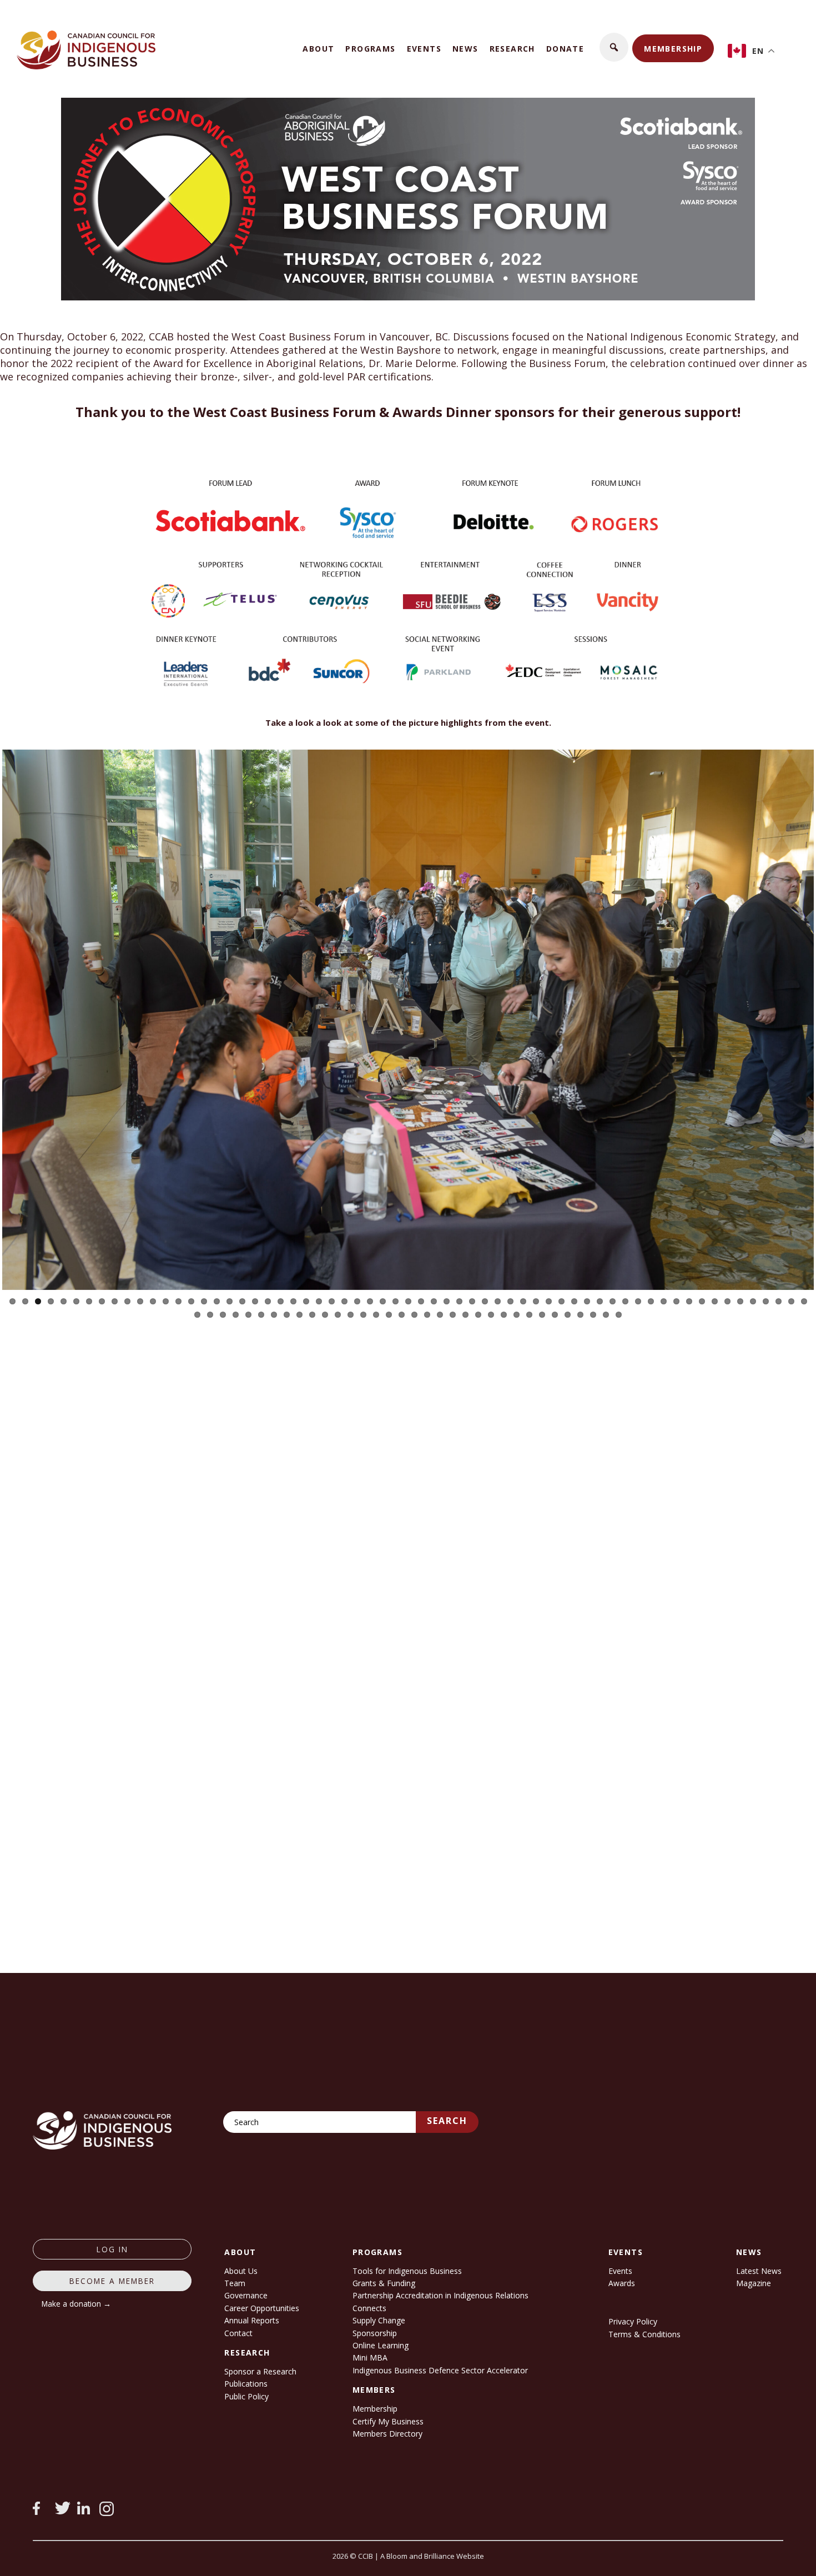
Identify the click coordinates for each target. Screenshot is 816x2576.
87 (491, 1315)
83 (440, 1315)
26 (332, 1301)
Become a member (112, 2281)
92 (555, 1315)
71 (287, 1315)
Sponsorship (375, 2333)
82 (427, 1315)
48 (613, 1301)
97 (619, 1315)
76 (351, 1315)
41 (523, 1301)
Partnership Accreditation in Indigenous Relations (440, 2295)
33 (421, 1301)
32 (408, 1301)
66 (223, 1315)
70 (274, 1315)
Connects (369, 2308)
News (465, 49)
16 (204, 1301)
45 (574, 1301)
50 (638, 1301)
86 (478, 1315)
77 (363, 1315)
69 (261, 1315)
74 (325, 1315)
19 (242, 1301)
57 (727, 1301)
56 (715, 1301)
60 (766, 1301)
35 (447, 1301)
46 (587, 1301)
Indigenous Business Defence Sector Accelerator (440, 2370)
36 (459, 1301)
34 (434, 1301)
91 (542, 1315)
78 (376, 1315)
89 (517, 1315)
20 (255, 1301)
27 (344, 1301)
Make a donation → (76, 2304)
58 (740, 1301)
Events (424, 49)
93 (568, 1315)
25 (319, 1301)
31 (396, 1301)
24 (306, 1301)
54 (689, 1301)
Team (235, 2283)
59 (753, 1301)
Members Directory (387, 2434)
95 (593, 1315)
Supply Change (379, 2320)
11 (140, 1301)
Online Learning (381, 2345)
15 (191, 1301)
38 (485, 1301)
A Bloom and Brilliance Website (432, 2556)
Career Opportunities (262, 2308)
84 (453, 1315)
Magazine (754, 2283)
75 (338, 1315)
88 (504, 1315)
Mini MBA (370, 2357)
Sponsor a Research (260, 2371)
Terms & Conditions (644, 2334)
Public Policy (246, 2396)
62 (791, 1301)
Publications (246, 2384)
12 (153, 1301)
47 (600, 1301)
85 (465, 1315)
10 (127, 1301)
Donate (565, 49)
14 (178, 1301)
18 (230, 1301)
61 (779, 1301)
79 (389, 1315)
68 (248, 1315)
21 (268, 1301)
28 (357, 1301)
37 (472, 1301)
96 (606, 1315)
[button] (614, 47)
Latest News (759, 2271)
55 (702, 1301)
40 (510, 1301)
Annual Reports (252, 2320)
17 (217, 1301)
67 (236, 1315)
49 (625, 1301)
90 (529, 1315)
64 (197, 1315)
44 (561, 1301)
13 (166, 1301)
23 (293, 1301)
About (318, 49)
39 (498, 1301)
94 (580, 1315)
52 (664, 1301)
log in (112, 2249)
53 (676, 1301)
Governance (246, 2295)
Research (512, 49)
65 (210, 1315)
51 (651, 1301)
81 (414, 1315)
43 (549, 1301)
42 (536, 1301)
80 (402, 1315)
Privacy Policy (633, 2321)
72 (299, 1315)
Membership (673, 49)
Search (447, 2121)
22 (281, 1301)
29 (370, 1301)
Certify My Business (388, 2421)
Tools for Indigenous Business (407, 2271)
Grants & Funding (384, 2283)
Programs (370, 49)
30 (383, 1301)
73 (312, 1315)
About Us (241, 2271)
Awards (622, 2283)
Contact (238, 2333)
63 (804, 1301)
